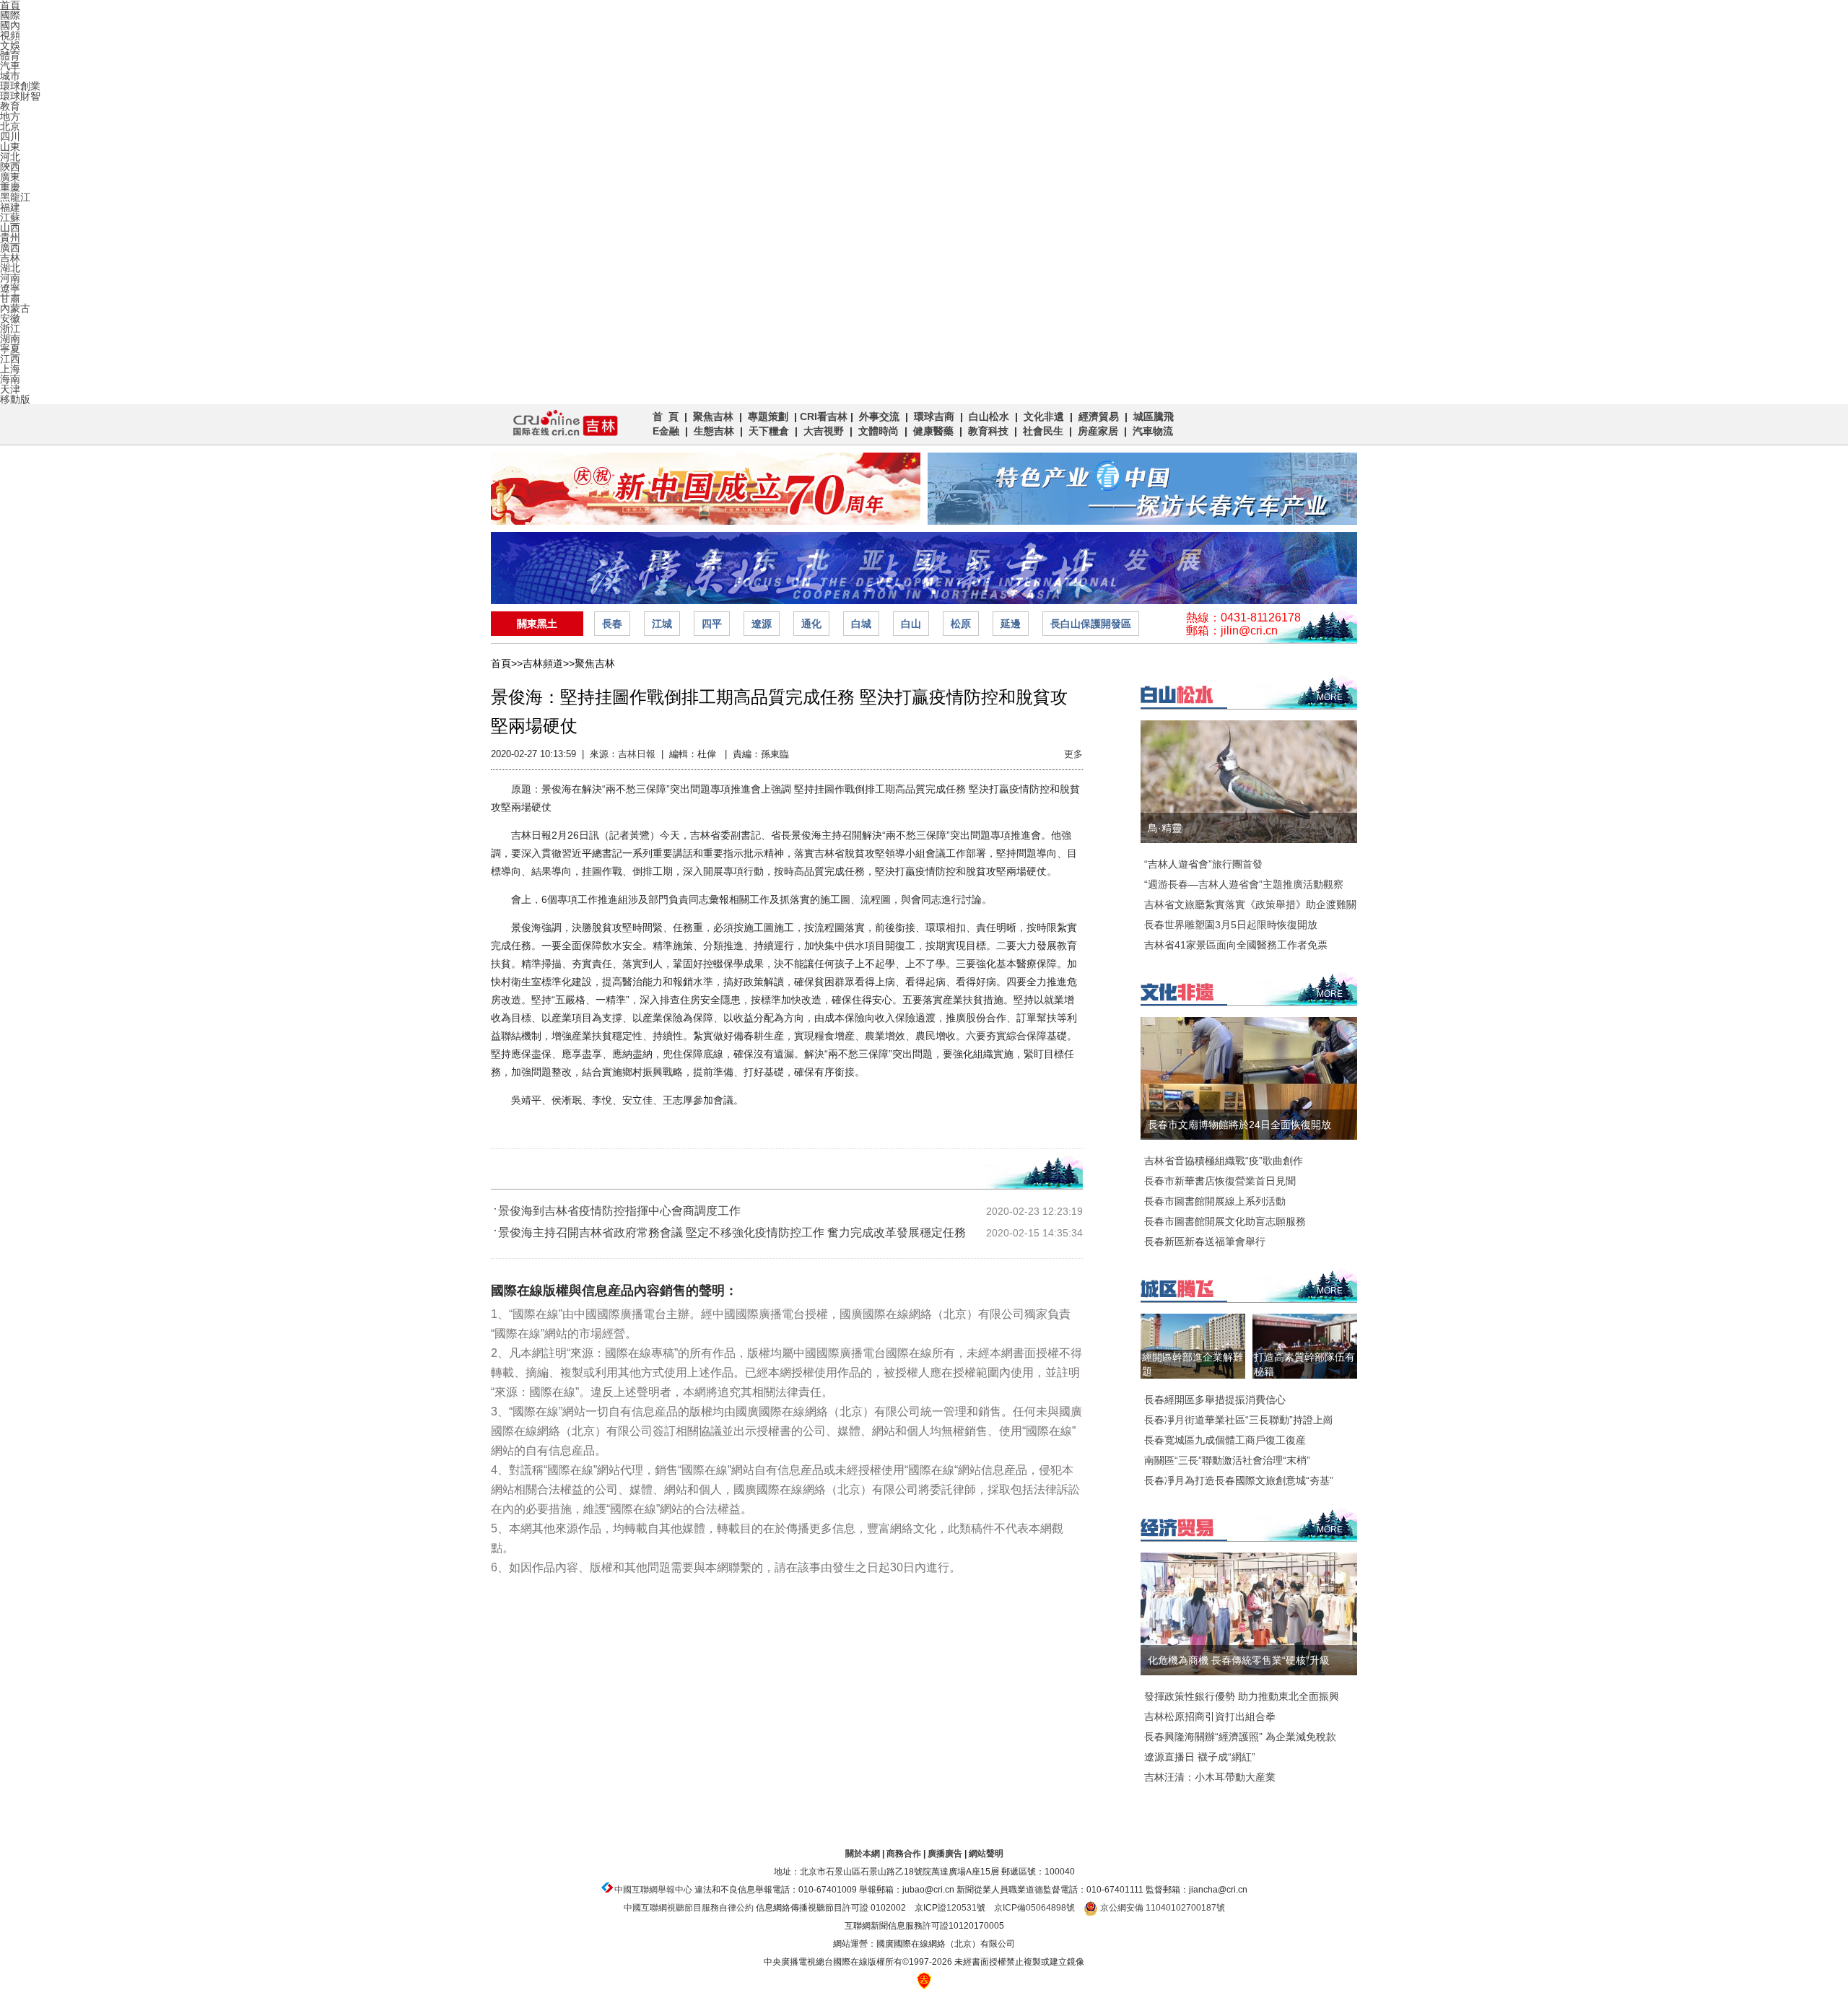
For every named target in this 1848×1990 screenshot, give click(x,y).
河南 (10, 278)
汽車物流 (1153, 431)
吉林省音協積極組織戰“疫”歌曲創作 (1224, 1161)
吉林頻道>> (549, 663)
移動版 (15, 399)
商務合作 (904, 1854)
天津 (10, 389)
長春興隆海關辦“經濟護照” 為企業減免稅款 (1240, 1737)
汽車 (10, 66)
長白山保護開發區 (1091, 624)
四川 (10, 136)
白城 (861, 624)
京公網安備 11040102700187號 (1161, 1908)
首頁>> (507, 663)
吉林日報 (637, 754)
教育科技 (988, 431)
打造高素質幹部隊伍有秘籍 (1304, 1364)
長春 (612, 624)
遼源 (762, 624)
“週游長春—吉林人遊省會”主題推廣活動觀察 (1244, 884)
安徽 (10, 318)
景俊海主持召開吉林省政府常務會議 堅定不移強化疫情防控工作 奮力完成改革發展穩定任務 (732, 1232)
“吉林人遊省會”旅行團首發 (1203, 864)
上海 (10, 369)
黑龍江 (15, 197)
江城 (662, 624)
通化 (811, 624)
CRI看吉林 (824, 416)
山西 (10, 227)
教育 (10, 106)
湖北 (10, 268)
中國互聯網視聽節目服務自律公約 (689, 1908)
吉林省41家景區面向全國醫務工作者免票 (1236, 945)
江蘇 (10, 217)
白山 (911, 624)
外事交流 (879, 416)
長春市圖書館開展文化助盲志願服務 (1225, 1221)
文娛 (10, 45)
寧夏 (10, 349)
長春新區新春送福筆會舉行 (1205, 1241)
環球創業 (20, 86)
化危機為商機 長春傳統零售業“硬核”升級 (1239, 1660)
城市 (10, 76)
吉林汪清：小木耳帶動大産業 (1210, 1777)
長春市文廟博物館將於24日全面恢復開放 (1239, 1125)
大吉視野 (824, 431)
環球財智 (20, 96)
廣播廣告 (945, 1854)
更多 (1073, 754)
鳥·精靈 (1165, 828)
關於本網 (863, 1854)
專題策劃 (768, 416)
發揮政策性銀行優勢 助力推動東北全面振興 (1242, 1696)
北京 (10, 126)
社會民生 (1043, 431)
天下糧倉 (769, 431)
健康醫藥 (933, 431)
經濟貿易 (1099, 416)
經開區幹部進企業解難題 (1193, 1364)
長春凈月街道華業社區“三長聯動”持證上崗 (1239, 1420)
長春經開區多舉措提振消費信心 (1215, 1400)
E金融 (666, 431)
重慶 (10, 187)
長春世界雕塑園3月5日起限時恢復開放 (1231, 925)
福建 (10, 207)
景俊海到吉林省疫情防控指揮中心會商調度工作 (619, 1211)
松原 (961, 624)
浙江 (10, 328)
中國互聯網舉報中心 (653, 1890)
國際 (10, 15)
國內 (10, 25)
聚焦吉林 (713, 416)
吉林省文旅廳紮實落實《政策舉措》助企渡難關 (1250, 904)
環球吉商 (934, 416)
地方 (10, 116)
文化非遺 (1044, 416)
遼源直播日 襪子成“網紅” (1200, 1757)
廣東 (10, 177)
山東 (10, 147)
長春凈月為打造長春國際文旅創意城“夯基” (1239, 1480)
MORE (1330, 697)
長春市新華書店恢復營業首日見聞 (1220, 1181)
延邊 (1011, 624)
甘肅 (10, 298)
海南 (10, 379)
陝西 (10, 167)
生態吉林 (714, 431)
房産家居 (1098, 431)
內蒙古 (15, 308)
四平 (712, 624)
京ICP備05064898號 (1034, 1908)
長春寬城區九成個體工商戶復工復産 (1225, 1440)
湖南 (10, 339)
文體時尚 (879, 431)
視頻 (10, 35)
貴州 (10, 237)
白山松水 (989, 416)
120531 (962, 1908)
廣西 (10, 248)
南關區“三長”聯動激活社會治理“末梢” (1227, 1460)
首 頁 (666, 416)
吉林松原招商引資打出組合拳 (1210, 1716)
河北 (10, 157)
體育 (10, 56)
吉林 (10, 258)
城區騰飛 (1156, 416)
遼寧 (10, 288)
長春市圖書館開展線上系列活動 (1215, 1201)
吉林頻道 (561, 424)
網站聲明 (986, 1854)
